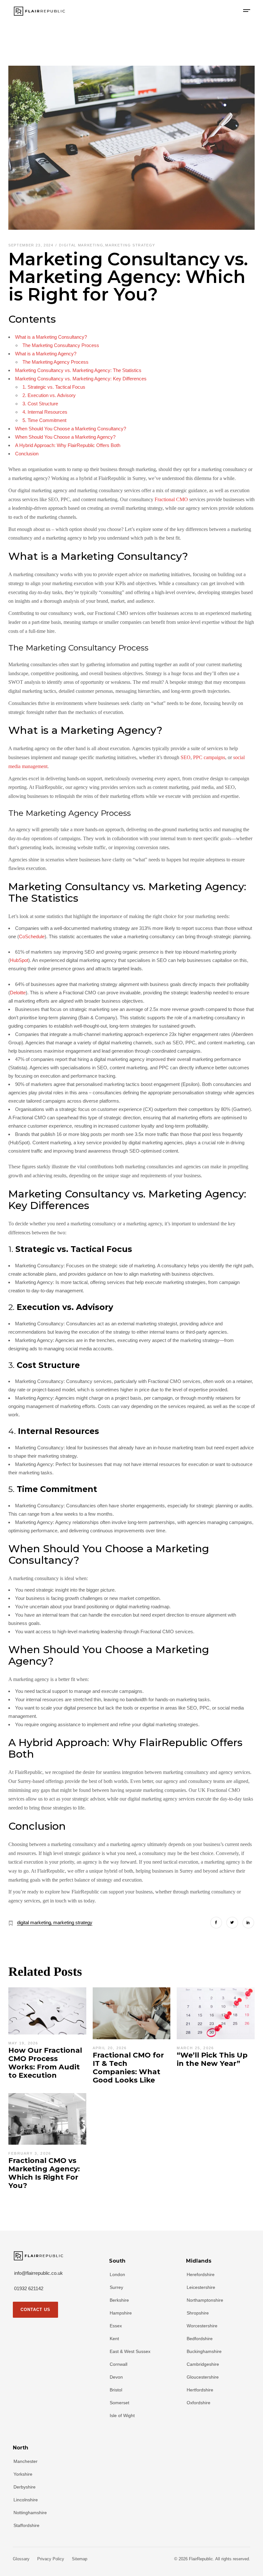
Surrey (116, 2287)
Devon (116, 2377)
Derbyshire (25, 2487)
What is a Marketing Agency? (46, 354)
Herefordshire (201, 2274)
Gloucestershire (203, 2377)
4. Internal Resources (45, 412)
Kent (114, 2339)
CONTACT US (35, 2310)
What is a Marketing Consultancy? (51, 337)
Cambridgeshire (203, 2364)
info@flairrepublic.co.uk (38, 2273)
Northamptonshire (205, 2300)
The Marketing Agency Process (55, 362)
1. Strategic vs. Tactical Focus (54, 387)
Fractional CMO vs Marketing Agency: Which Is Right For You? (44, 2173)
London (117, 2274)
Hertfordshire (200, 2390)
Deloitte (18, 993)
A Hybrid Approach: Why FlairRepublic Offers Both (68, 445)
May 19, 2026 (23, 2043)
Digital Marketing (81, 245)
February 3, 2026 (30, 2153)
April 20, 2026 (110, 2048)
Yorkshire (23, 2474)
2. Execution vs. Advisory (49, 395)
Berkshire (119, 2300)
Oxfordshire (199, 2403)
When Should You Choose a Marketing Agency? (65, 437)
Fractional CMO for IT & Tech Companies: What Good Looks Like (128, 2068)
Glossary (21, 2559)
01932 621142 (29, 2288)
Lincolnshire (26, 2500)
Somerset (119, 2403)
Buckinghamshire (204, 2351)
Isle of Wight (122, 2415)
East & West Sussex (130, 2351)
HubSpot (19, 960)
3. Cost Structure (40, 404)
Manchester (25, 2461)
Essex (116, 2326)
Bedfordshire (200, 2339)
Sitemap (80, 2559)
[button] (247, 11)
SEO (186, 757)
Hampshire (121, 2313)
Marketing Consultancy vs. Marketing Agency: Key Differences (81, 379)
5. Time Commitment (44, 420)
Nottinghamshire (30, 2513)
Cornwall (119, 2364)
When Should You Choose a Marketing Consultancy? (71, 429)
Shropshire (198, 2313)
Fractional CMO (171, 499)
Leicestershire (201, 2287)
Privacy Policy (51, 2559)
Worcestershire (202, 2326)
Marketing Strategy (130, 245)
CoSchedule (32, 936)
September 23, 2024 (32, 245)
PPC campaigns (209, 757)
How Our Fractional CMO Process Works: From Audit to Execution (45, 2063)
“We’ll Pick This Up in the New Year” (212, 2059)
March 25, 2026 (195, 2048)
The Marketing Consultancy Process (61, 345)
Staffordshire (26, 2525)
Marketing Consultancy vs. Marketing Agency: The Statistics (78, 370)
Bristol (116, 2390)
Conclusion (27, 454)
